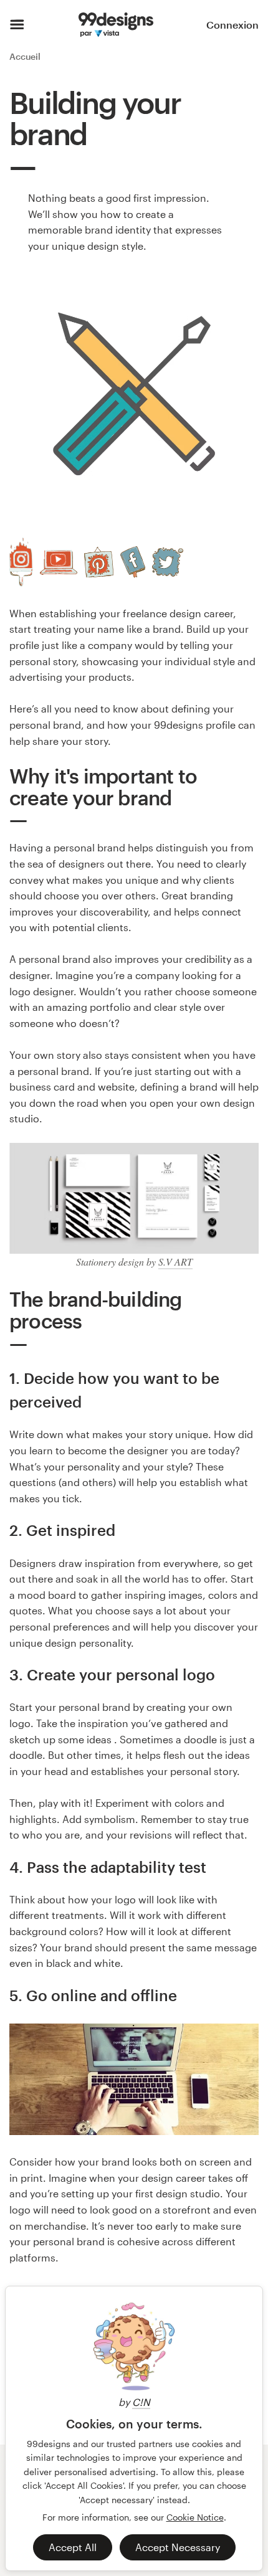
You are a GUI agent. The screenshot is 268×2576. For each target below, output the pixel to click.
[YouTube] (59, 562)
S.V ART (175, 1262)
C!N (141, 2402)
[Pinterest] (99, 562)
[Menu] (17, 25)
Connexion (232, 25)
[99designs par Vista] (116, 25)
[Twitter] (168, 562)
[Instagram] (21, 562)
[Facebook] (133, 562)
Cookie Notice (195, 2517)
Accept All (73, 2547)
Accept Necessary (178, 2547)
